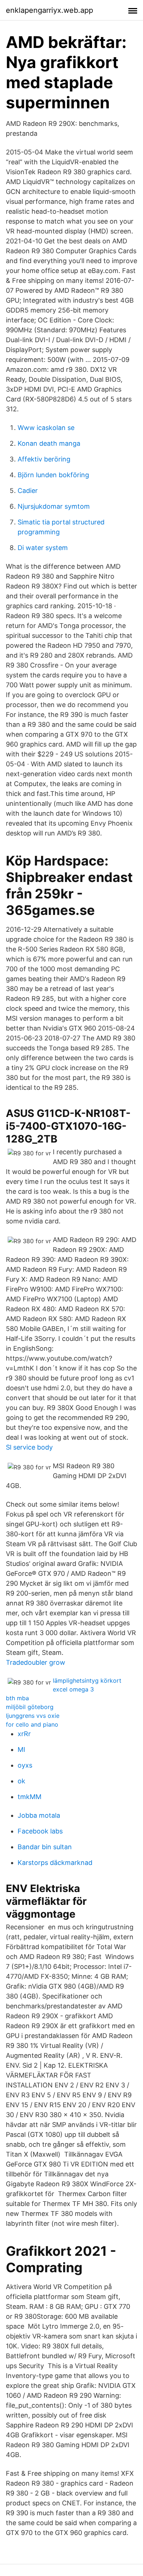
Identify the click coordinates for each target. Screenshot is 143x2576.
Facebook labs (40, 1831)
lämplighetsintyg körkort (87, 1680)
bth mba (17, 1698)
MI (21, 1749)
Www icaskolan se (46, 428)
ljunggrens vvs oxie (33, 1716)
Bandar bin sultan (45, 1847)
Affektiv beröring (44, 459)
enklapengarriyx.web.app (49, 10)
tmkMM (30, 1797)
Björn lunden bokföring (53, 475)
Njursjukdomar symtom (54, 506)
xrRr (24, 1734)
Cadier (28, 491)
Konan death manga (49, 443)
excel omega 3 (73, 1689)
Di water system (43, 548)
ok (21, 1781)
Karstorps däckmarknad (55, 1863)
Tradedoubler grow (36, 1662)
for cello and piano (32, 1724)
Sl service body (29, 1447)
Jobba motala (39, 1815)
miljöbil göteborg (30, 1707)
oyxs (25, 1765)
